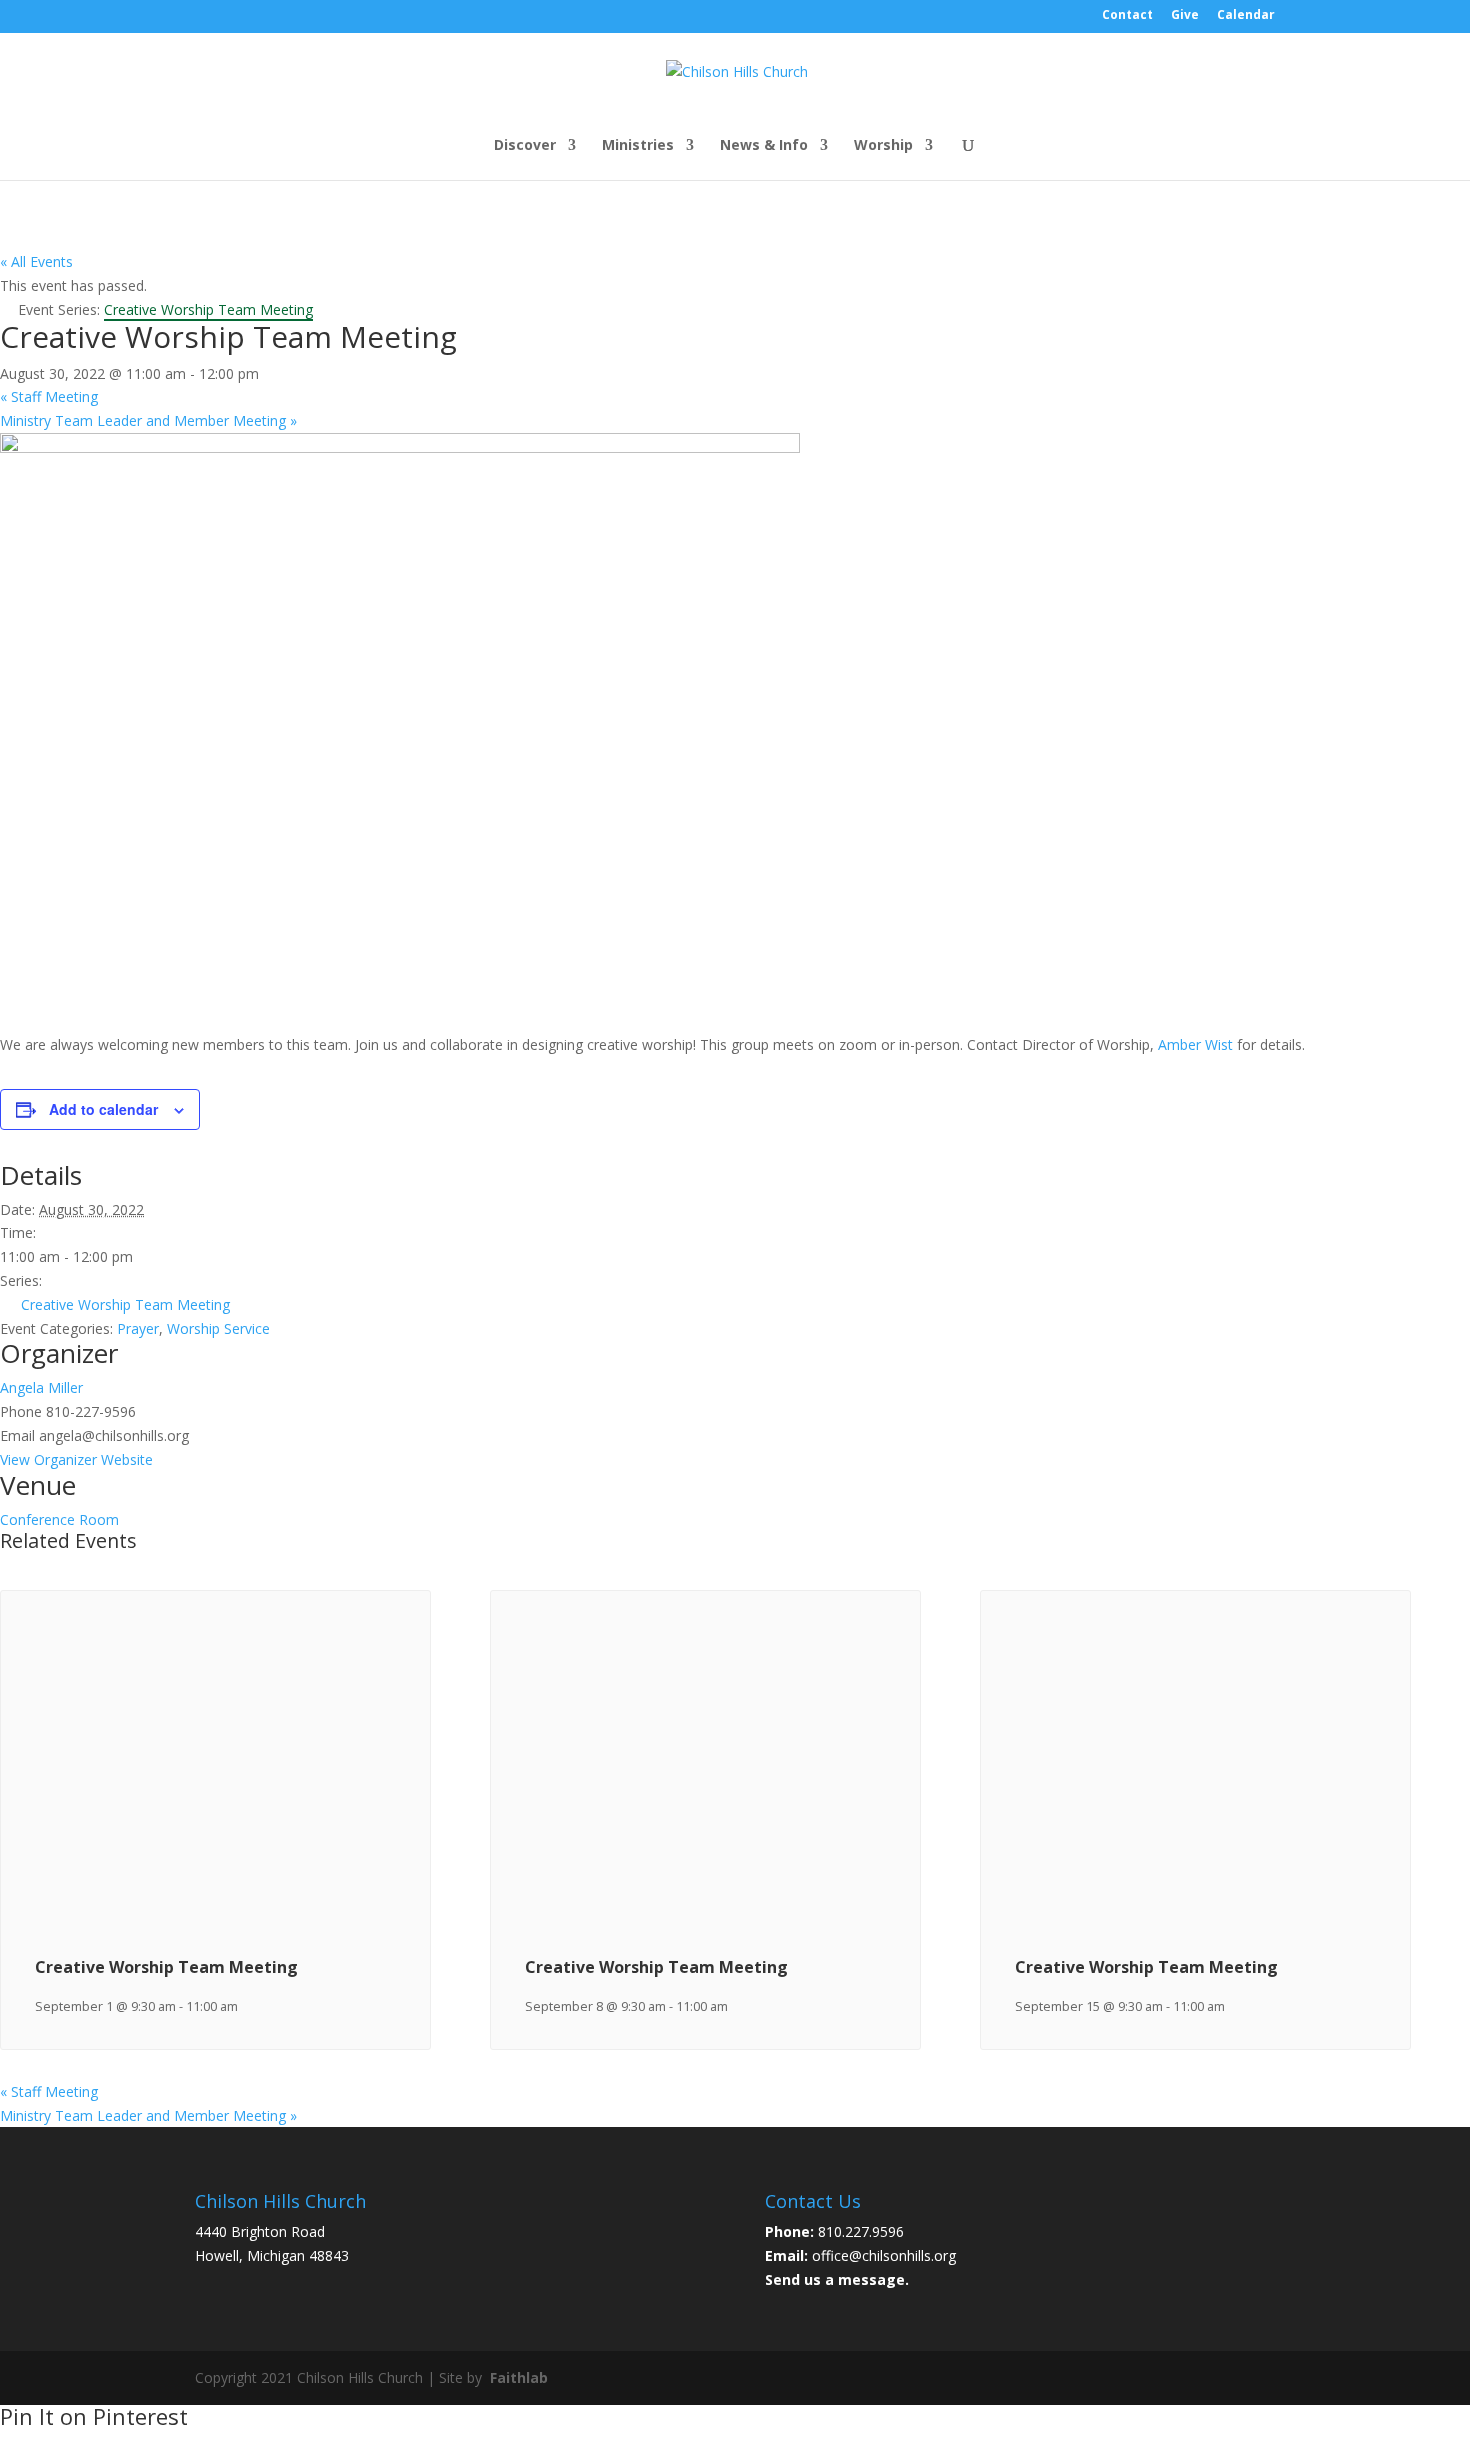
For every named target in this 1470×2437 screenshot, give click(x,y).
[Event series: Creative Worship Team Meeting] (248, 2006)
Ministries (638, 146)
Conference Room (59, 1519)
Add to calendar (103, 1109)
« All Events (36, 261)
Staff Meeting (49, 396)
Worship (883, 146)
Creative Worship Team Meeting (125, 1304)
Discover (525, 146)
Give (1185, 16)
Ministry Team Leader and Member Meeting (148, 420)
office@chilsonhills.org (884, 2255)
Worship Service (218, 1328)
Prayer (138, 1328)
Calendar (1246, 16)
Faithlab (519, 2377)
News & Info (764, 146)
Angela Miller (41, 1387)
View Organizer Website (76, 1459)
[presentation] (215, 1908)
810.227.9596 (861, 2231)
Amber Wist (1195, 1044)
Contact (1127, 16)
